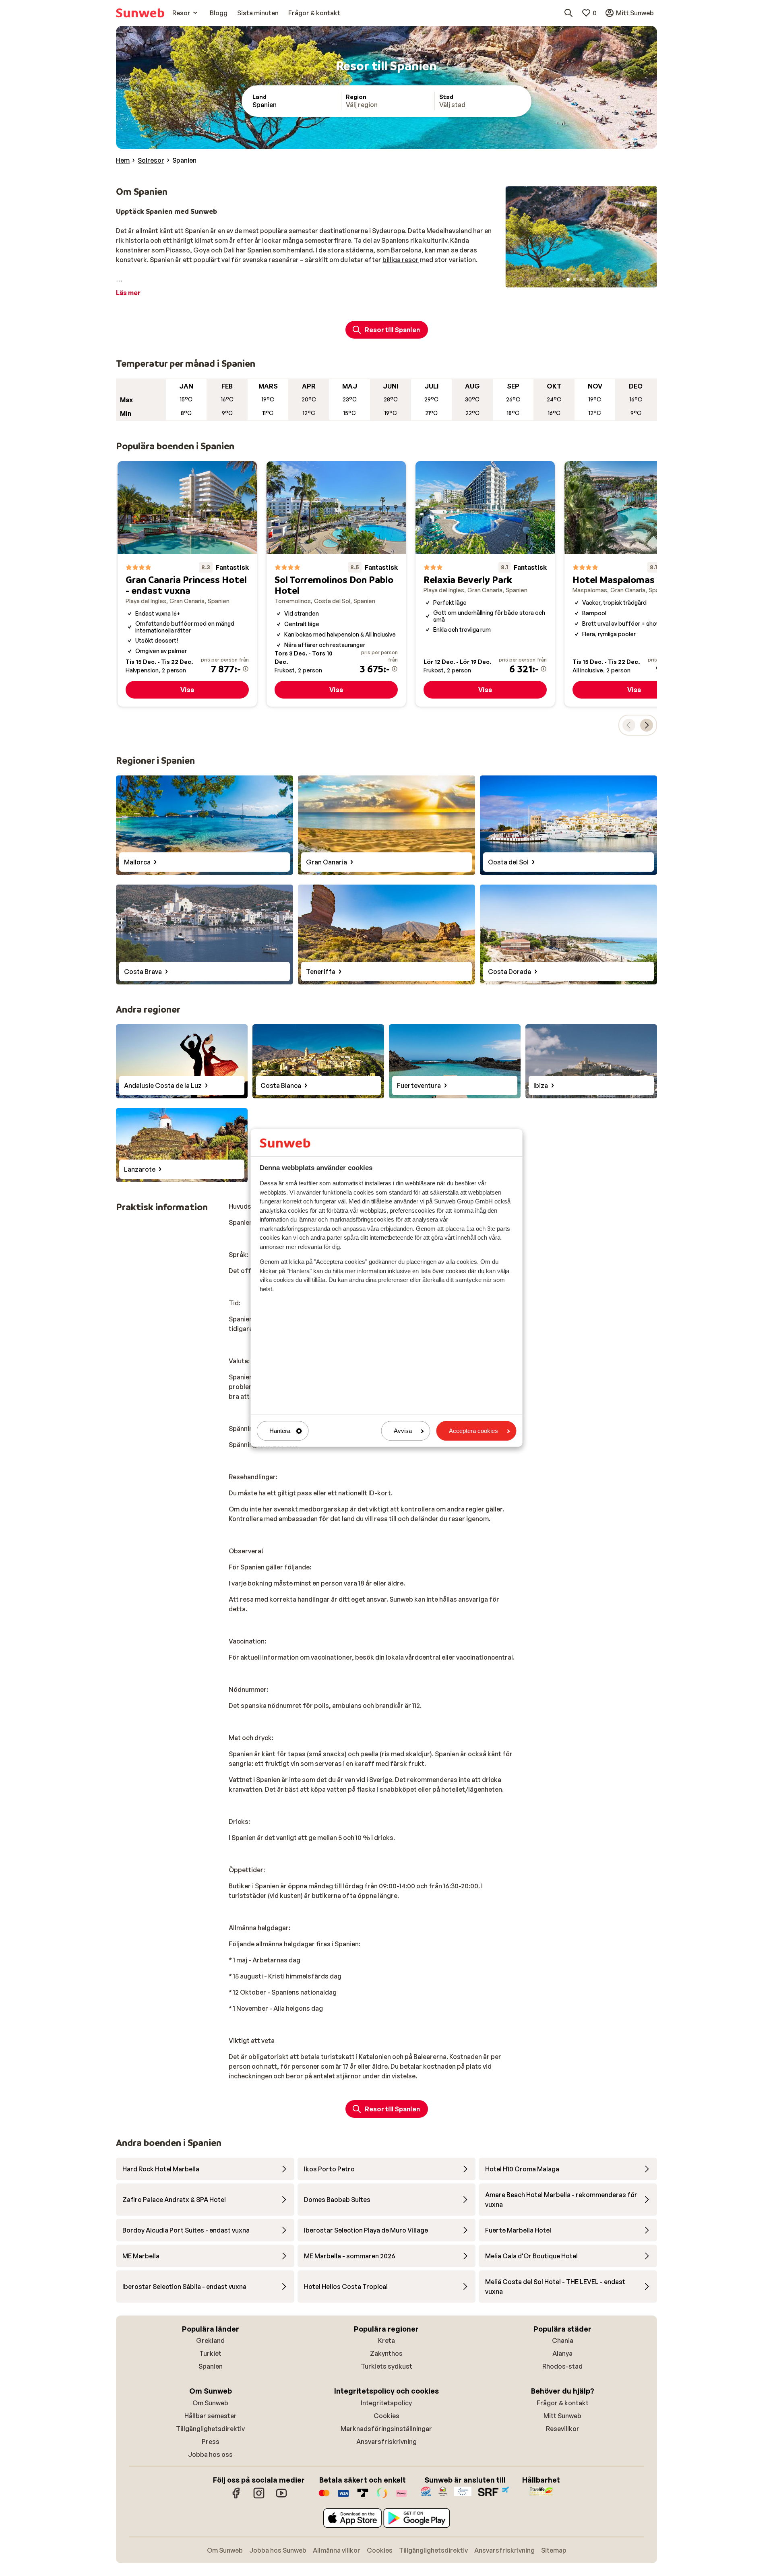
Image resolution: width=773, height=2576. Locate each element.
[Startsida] (140, 13)
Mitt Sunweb (562, 2416)
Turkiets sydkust (386, 2366)
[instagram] (259, 2497)
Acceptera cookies (473, 1431)
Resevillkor (563, 2429)
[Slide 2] (575, 279)
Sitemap (554, 2550)
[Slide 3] (581, 279)
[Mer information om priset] (246, 669)
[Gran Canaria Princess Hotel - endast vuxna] (187, 584)
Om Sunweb (210, 2403)
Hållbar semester (211, 2416)
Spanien (211, 2366)
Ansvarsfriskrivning (386, 2442)
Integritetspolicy (386, 2403)
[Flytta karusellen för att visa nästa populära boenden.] (647, 725)
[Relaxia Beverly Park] (485, 584)
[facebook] (236, 2497)
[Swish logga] (382, 2497)
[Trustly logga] (363, 2497)
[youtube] (281, 2497)
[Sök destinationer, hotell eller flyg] (568, 13)
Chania (563, 2340)
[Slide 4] (587, 279)
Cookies (386, 2416)
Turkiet (210, 2353)
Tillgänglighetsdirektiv (210, 2429)
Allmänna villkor (337, 2550)
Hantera (280, 1431)
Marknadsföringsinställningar (386, 2429)
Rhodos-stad (562, 2366)
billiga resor (401, 260)
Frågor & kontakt (563, 2403)
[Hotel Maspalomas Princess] (634, 584)
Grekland (210, 2340)
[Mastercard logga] (324, 2497)
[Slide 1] (568, 279)
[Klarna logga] (401, 2497)
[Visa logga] (343, 2497)
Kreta (386, 2340)
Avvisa (403, 1431)
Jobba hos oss (210, 2454)
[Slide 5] (594, 279)
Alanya (562, 2353)
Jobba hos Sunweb (278, 2550)
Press (211, 2442)
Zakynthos (386, 2353)
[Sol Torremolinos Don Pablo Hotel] (336, 584)
